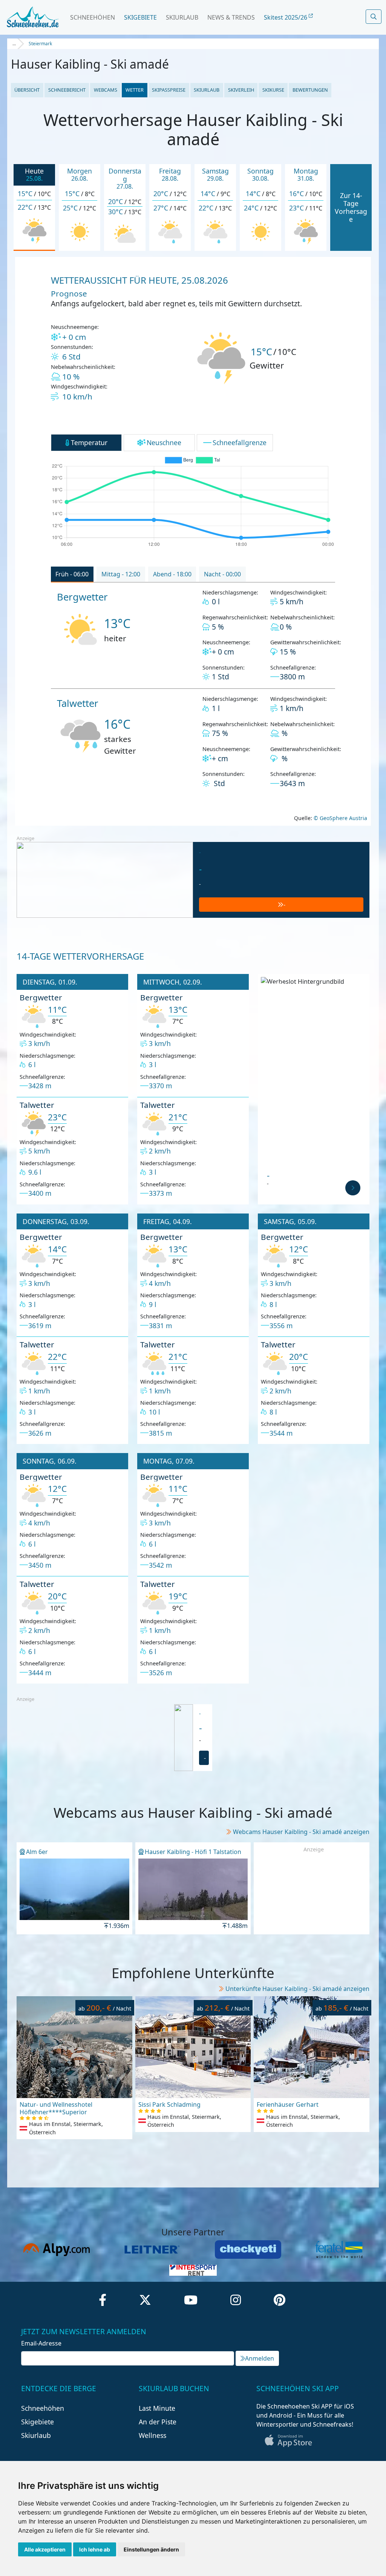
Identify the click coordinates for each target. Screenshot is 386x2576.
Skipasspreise (169, 90)
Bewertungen (310, 90)
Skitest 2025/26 (286, 17)
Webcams (106, 90)
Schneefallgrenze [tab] (240, 442)
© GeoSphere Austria (340, 818)
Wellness (152, 2435)
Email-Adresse (41, 2343)
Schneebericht (67, 90)
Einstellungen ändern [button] (151, 2549)
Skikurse (273, 90)
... (14, 44)
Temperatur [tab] (89, 442)
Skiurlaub (182, 17)
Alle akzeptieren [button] (45, 2549)
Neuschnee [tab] (164, 442)
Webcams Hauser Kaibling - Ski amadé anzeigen (301, 1832)
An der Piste (158, 2422)
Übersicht (27, 90)
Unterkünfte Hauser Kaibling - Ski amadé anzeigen (297, 1989)
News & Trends (231, 17)
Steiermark (40, 44)
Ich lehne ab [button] (95, 2549)
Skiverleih (241, 90)
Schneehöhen (93, 17)
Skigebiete (140, 17)
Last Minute (157, 2408)
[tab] (72, 574)
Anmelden (260, 2358)
